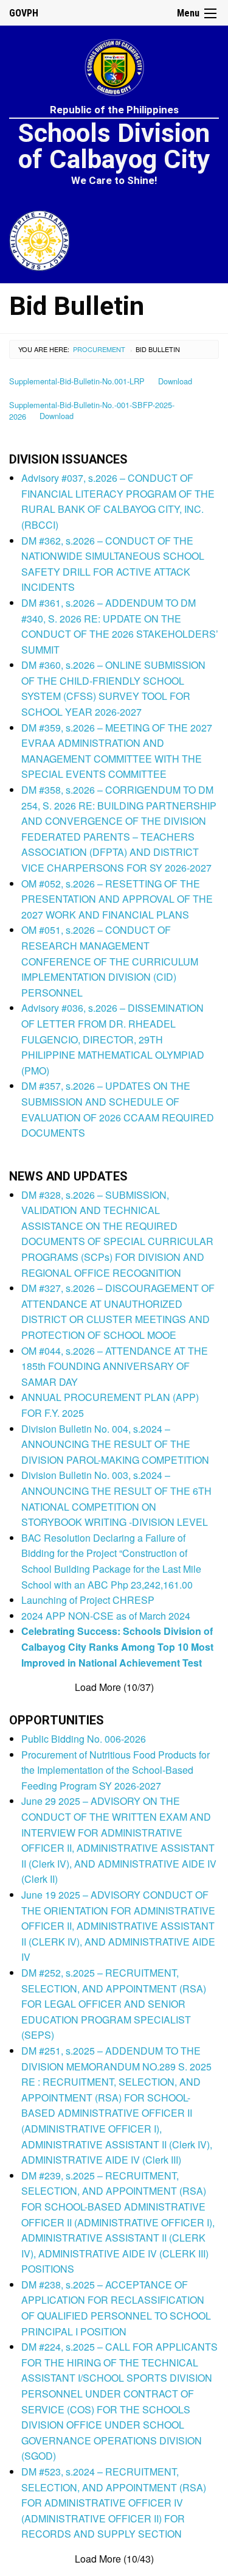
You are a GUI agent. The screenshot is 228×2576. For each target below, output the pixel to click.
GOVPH (24, 13)
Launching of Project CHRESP (88, 1600)
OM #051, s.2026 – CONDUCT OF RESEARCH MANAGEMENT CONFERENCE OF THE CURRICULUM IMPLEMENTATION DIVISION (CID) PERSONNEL (110, 961)
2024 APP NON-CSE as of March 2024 (106, 1616)
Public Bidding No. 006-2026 (84, 1739)
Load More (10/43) (114, 2559)
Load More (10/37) (114, 1687)
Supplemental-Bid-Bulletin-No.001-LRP (77, 381)
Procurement (99, 349)
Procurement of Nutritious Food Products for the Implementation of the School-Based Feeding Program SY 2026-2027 (116, 1770)
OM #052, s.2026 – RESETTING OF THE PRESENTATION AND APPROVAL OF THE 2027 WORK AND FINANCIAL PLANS (117, 899)
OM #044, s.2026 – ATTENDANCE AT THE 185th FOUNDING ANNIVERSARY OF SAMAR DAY (115, 1366)
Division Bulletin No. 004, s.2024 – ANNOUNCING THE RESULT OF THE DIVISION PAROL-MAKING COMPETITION (115, 1444)
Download (175, 381)
